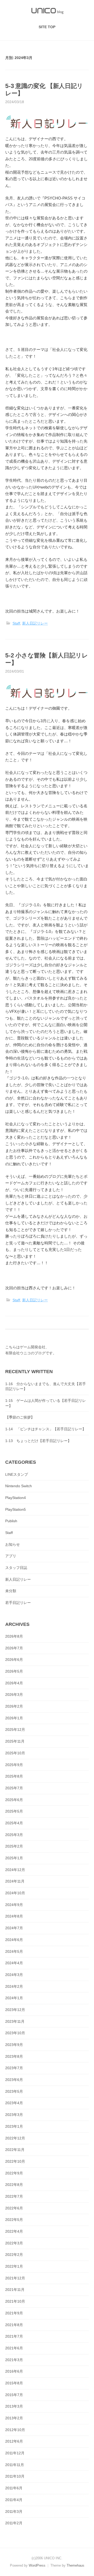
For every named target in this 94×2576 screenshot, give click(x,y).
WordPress (37, 2565)
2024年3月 (14, 1975)
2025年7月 (14, 1788)
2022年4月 (14, 2231)
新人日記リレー (35, 623)
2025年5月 (14, 1811)
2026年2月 (14, 1706)
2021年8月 (14, 2325)
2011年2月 (14, 2523)
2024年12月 (15, 1870)
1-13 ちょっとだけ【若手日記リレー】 (38, 1441)
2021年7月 (14, 2336)
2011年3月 (14, 2512)
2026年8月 (14, 1636)
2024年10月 (15, 1893)
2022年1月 (14, 2266)
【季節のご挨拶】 (20, 1417)
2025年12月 (15, 1730)
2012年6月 (14, 2441)
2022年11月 (15, 2150)
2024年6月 (14, 1940)
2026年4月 (14, 1683)
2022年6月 (14, 2208)
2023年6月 (14, 2080)
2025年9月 (14, 1765)
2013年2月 (14, 2418)
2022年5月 (14, 2220)
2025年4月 (14, 1823)
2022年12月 (15, 2138)
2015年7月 (14, 2395)
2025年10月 (15, 1753)
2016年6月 (14, 2371)
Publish (11, 1521)
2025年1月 (14, 1858)
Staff (16, 623)
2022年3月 (14, 2243)
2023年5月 (14, 2091)
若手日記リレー (18, 1603)
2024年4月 (14, 1963)
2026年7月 (14, 1648)
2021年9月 (14, 2313)
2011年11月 (15, 2465)
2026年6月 (14, 1660)
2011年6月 (14, 2488)
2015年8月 (14, 2383)
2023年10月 (15, 2033)
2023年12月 (15, 2010)
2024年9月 (14, 1905)
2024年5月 (14, 1951)
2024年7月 (14, 1928)
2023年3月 (14, 2115)
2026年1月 (14, 1718)
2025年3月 (14, 1835)
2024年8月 (14, 1916)
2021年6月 (14, 2348)
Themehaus (75, 2565)
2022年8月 (14, 2185)
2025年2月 (14, 1846)
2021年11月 (15, 2290)
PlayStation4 (16, 1498)
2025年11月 (15, 1741)
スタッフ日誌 (16, 1568)
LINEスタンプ (17, 1474)
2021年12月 (15, 2278)
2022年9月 (14, 2173)
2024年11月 (15, 1881)
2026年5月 (14, 1671)
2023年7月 (14, 2068)
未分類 (11, 1591)
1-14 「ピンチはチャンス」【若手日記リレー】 (46, 1429)
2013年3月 (14, 2406)
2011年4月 (14, 2500)
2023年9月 (14, 2045)
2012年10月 (15, 2430)
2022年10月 (15, 2161)
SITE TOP (47, 27)
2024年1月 (14, 1998)
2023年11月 (15, 2021)
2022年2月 (14, 2255)
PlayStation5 (16, 1509)
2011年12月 (15, 2453)
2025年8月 (14, 1776)
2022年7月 (14, 2196)
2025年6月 (14, 1800)
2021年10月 (15, 2301)
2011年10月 (15, 2476)
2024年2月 (14, 1986)
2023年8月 (14, 2056)
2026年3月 (14, 1695)
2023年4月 (14, 2103)
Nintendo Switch (19, 1486)
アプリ (11, 1556)
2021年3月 (14, 2360)
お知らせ (13, 1544)
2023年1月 (14, 2126)
